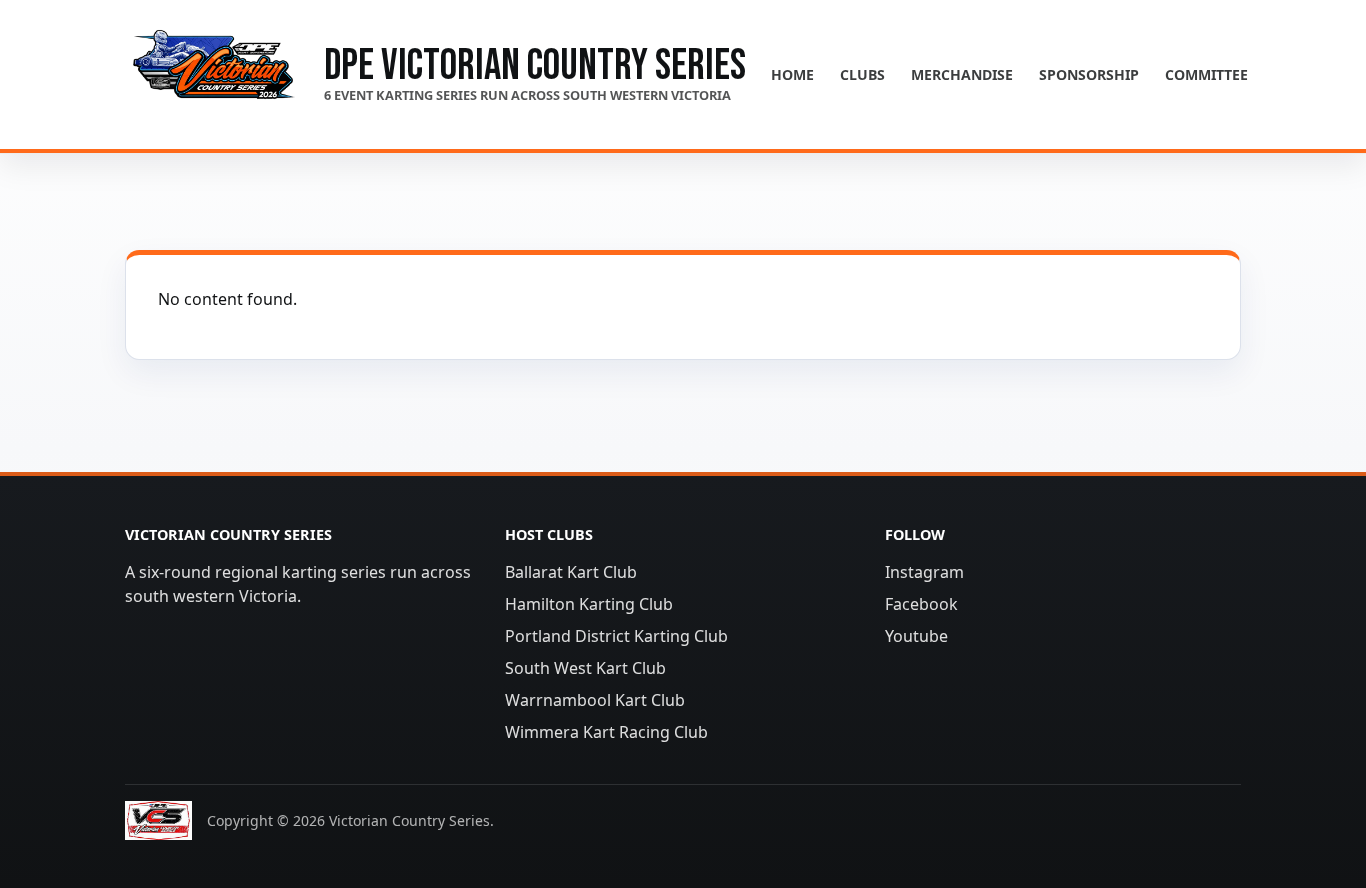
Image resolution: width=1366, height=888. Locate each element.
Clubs (862, 74)
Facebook (921, 604)
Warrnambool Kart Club (595, 700)
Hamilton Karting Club (589, 604)
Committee (1206, 74)
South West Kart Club (585, 668)
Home (792, 74)
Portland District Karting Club (616, 636)
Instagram (924, 572)
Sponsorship (1089, 74)
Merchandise (962, 74)
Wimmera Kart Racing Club (606, 732)
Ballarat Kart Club (571, 572)
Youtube (916, 636)
